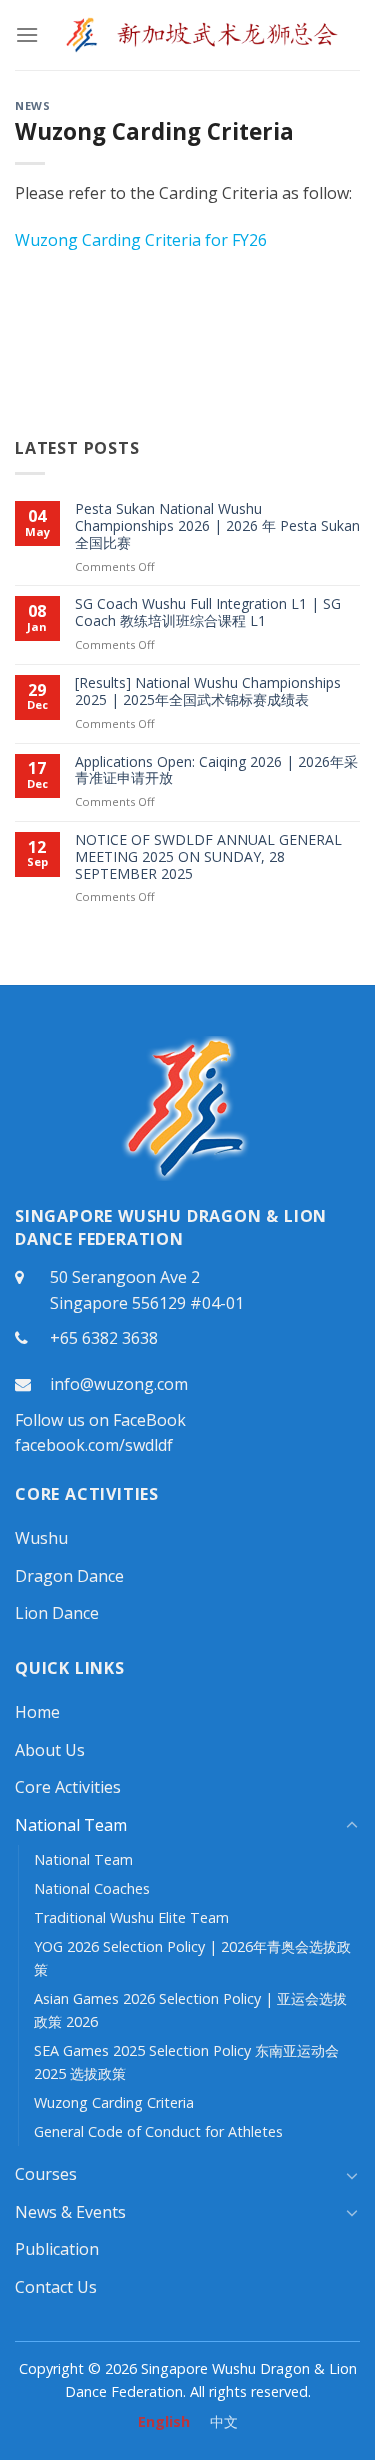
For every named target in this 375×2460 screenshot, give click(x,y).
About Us (50, 1750)
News (32, 105)
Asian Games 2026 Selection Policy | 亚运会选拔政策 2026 (190, 2010)
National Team (71, 1825)
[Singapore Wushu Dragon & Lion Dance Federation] (199, 35)
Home (37, 1712)
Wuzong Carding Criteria (114, 2102)
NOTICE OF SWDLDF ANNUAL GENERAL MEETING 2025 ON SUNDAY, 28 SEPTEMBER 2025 (208, 857)
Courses (46, 2174)
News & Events (70, 2212)
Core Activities (68, 1787)
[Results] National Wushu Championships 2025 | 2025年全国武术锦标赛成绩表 (208, 692)
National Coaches (92, 1888)
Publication (57, 2249)
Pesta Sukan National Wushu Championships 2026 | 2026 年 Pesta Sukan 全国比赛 (217, 526)
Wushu (41, 1538)
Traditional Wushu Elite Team (131, 1917)
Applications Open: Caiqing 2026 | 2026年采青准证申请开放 (216, 771)
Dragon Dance (69, 1576)
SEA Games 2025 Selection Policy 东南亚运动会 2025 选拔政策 (186, 2062)
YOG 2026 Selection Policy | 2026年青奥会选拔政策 (192, 1958)
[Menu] (27, 34)
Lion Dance (57, 1613)
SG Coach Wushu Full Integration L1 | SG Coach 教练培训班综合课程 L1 (208, 613)
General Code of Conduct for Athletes (158, 2131)
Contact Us (56, 2287)
